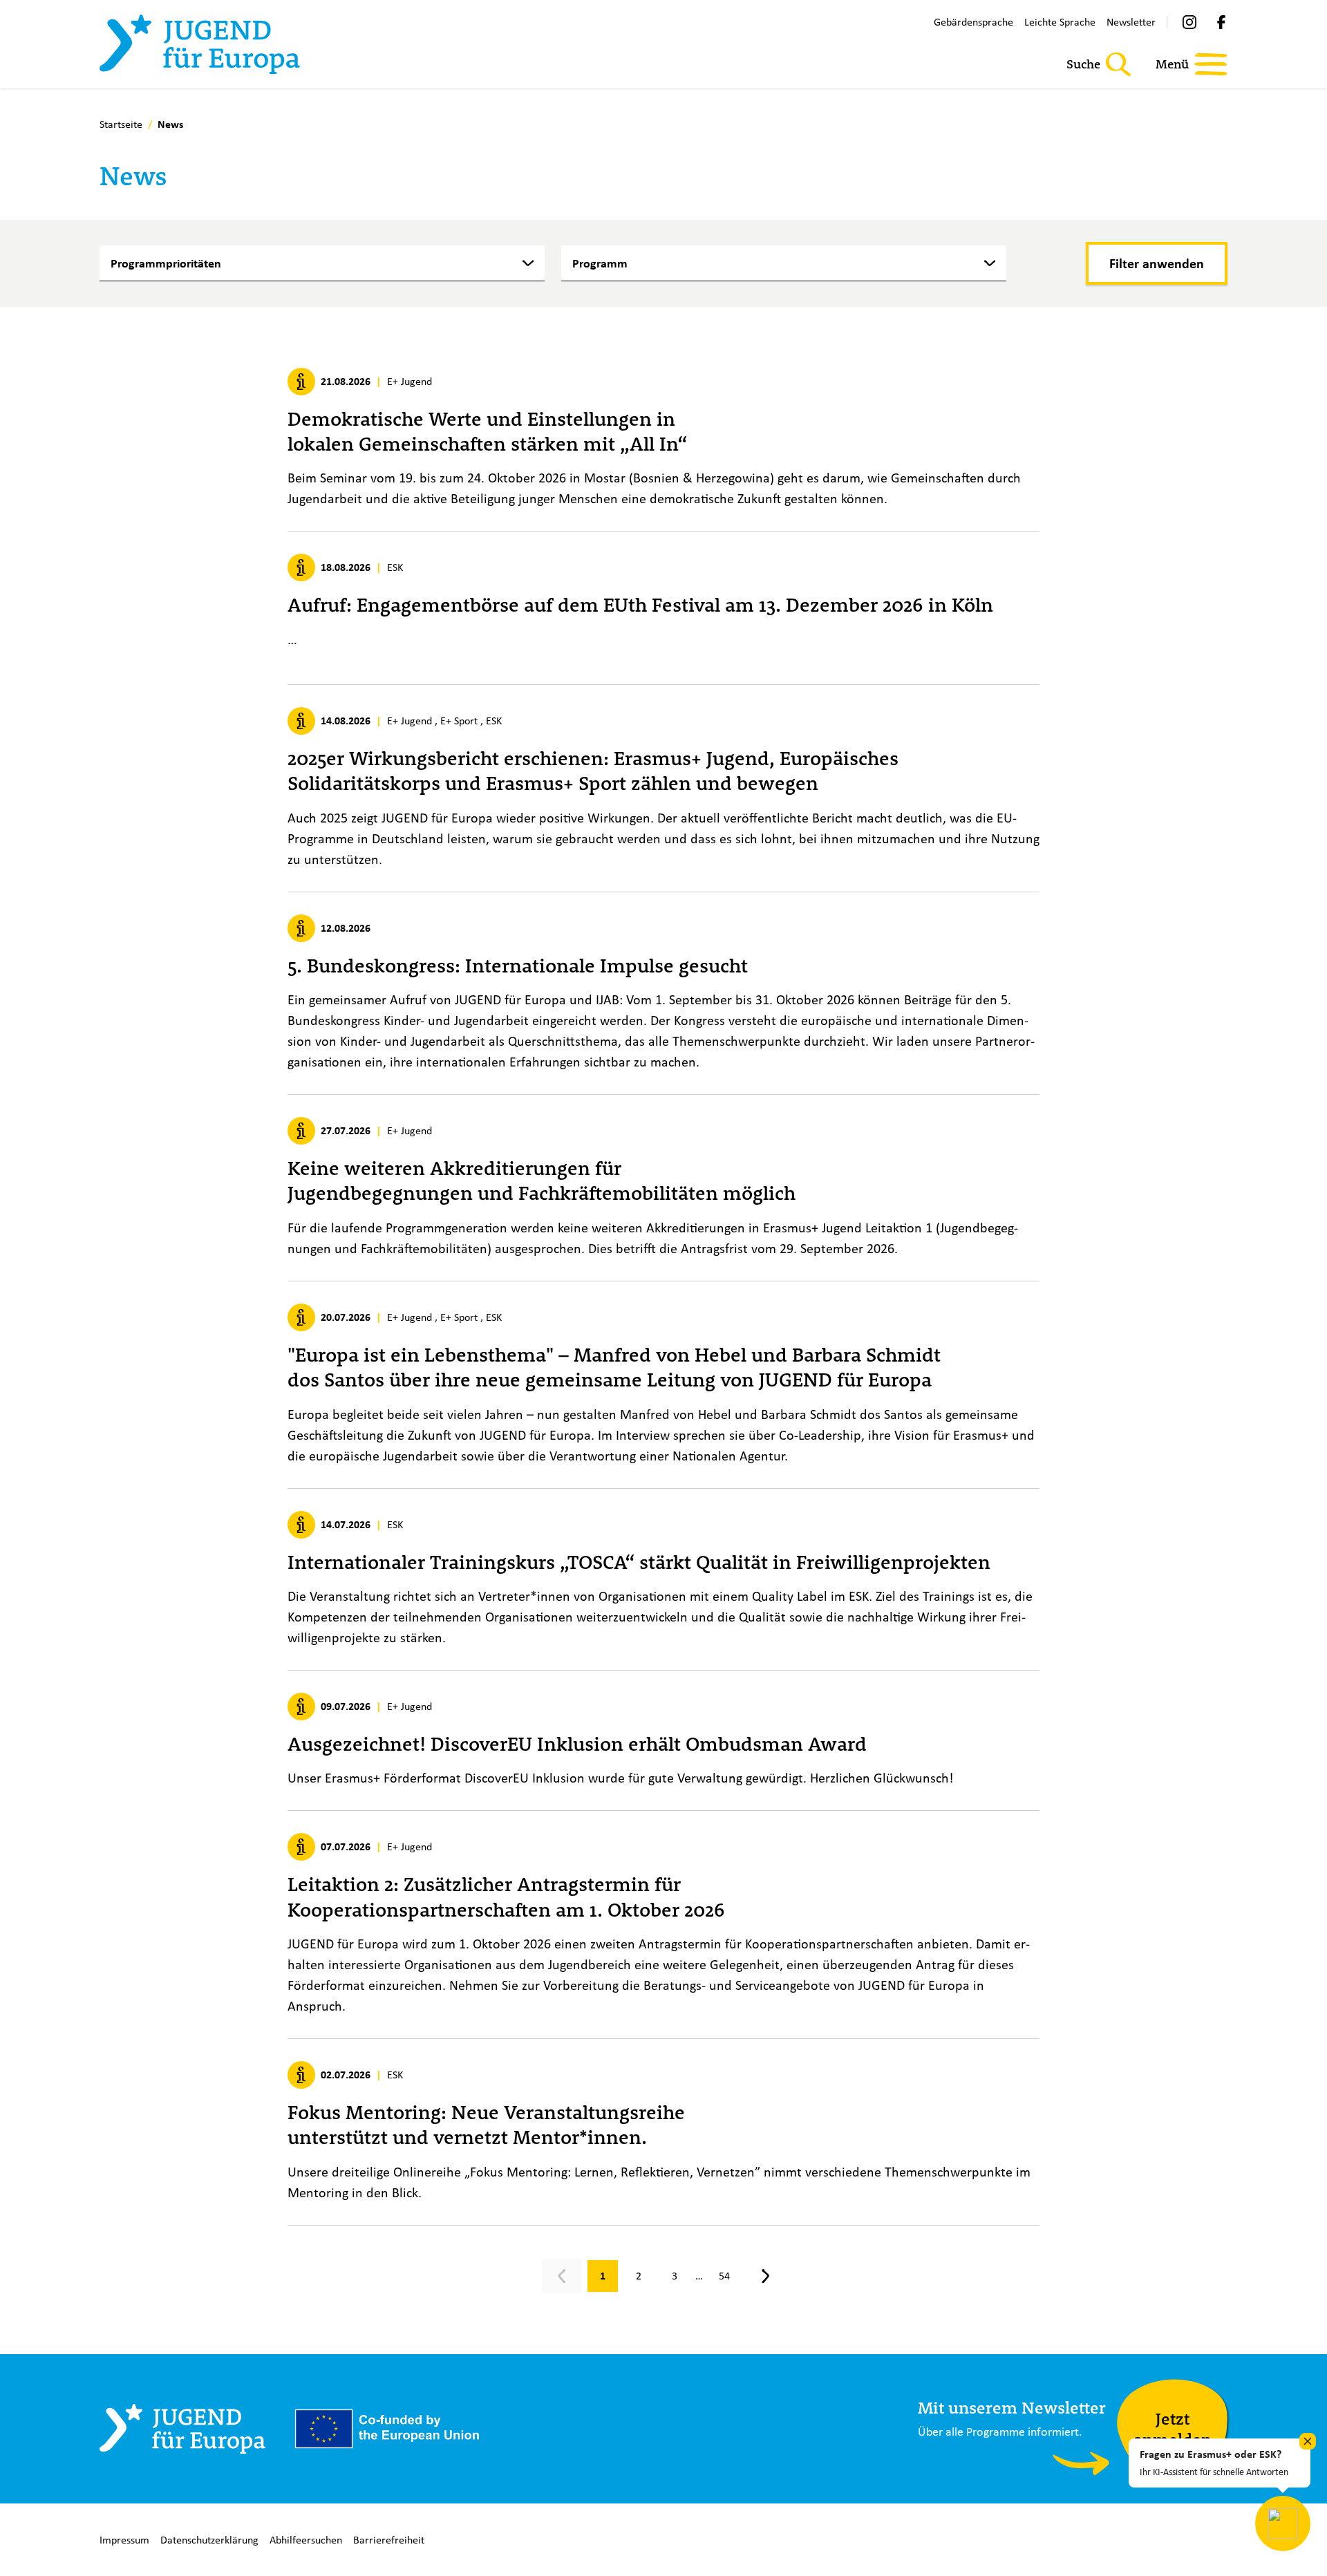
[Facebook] (1221, 22)
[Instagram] (1189, 22)
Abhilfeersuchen (306, 2540)
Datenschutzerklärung (209, 2540)
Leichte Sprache (1060, 22)
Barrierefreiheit (389, 2540)
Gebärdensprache (973, 22)
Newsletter (1131, 22)
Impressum (124, 2540)
